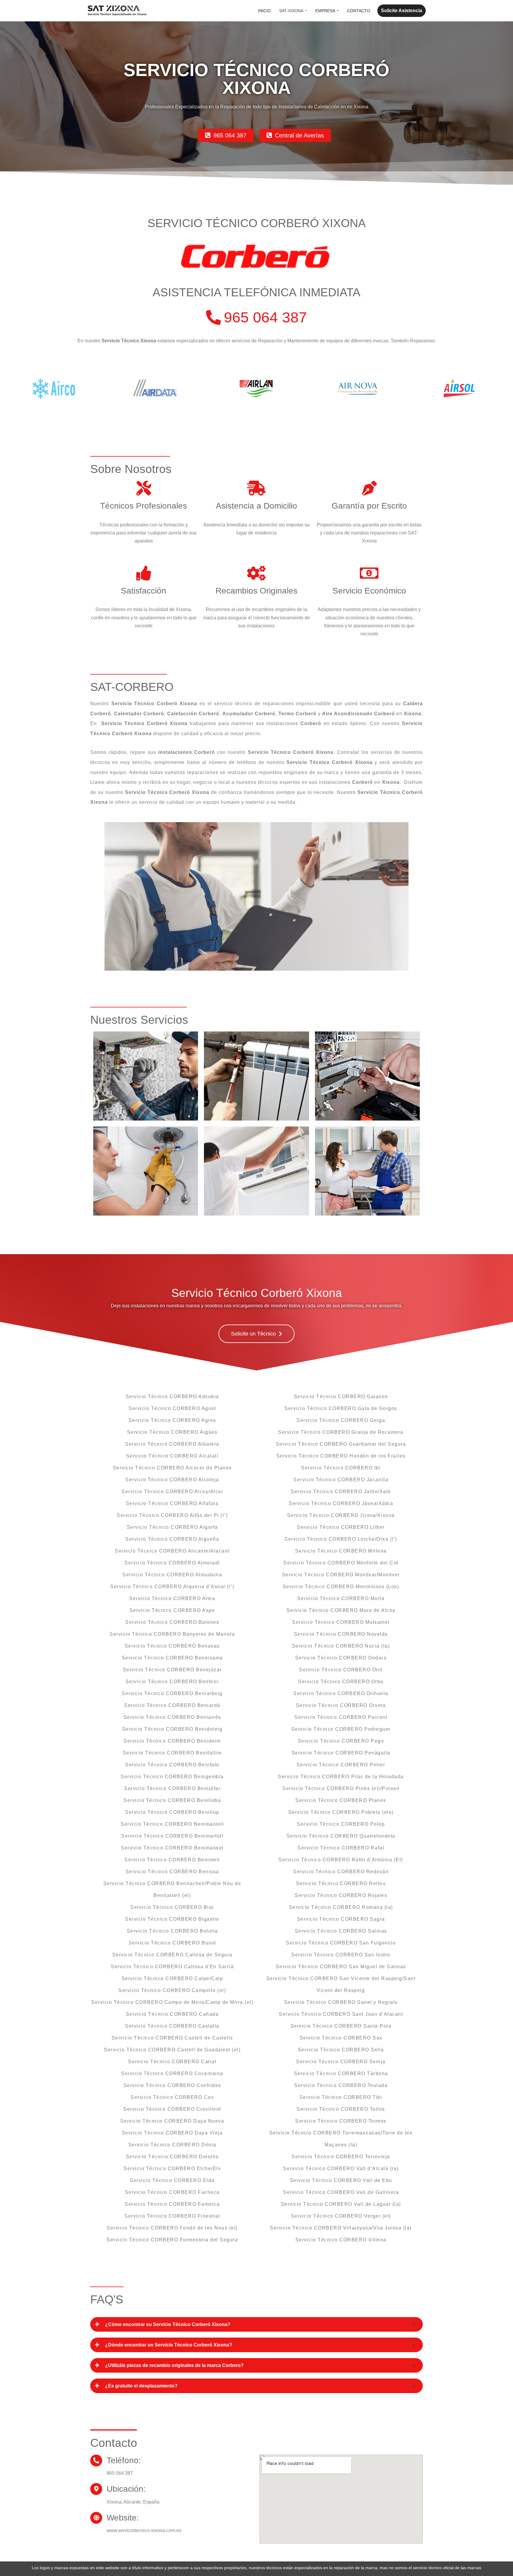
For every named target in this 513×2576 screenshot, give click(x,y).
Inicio (264, 11)
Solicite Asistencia (402, 11)
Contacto (359, 11)
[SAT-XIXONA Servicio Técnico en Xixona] (117, 11)
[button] (306, 11)
